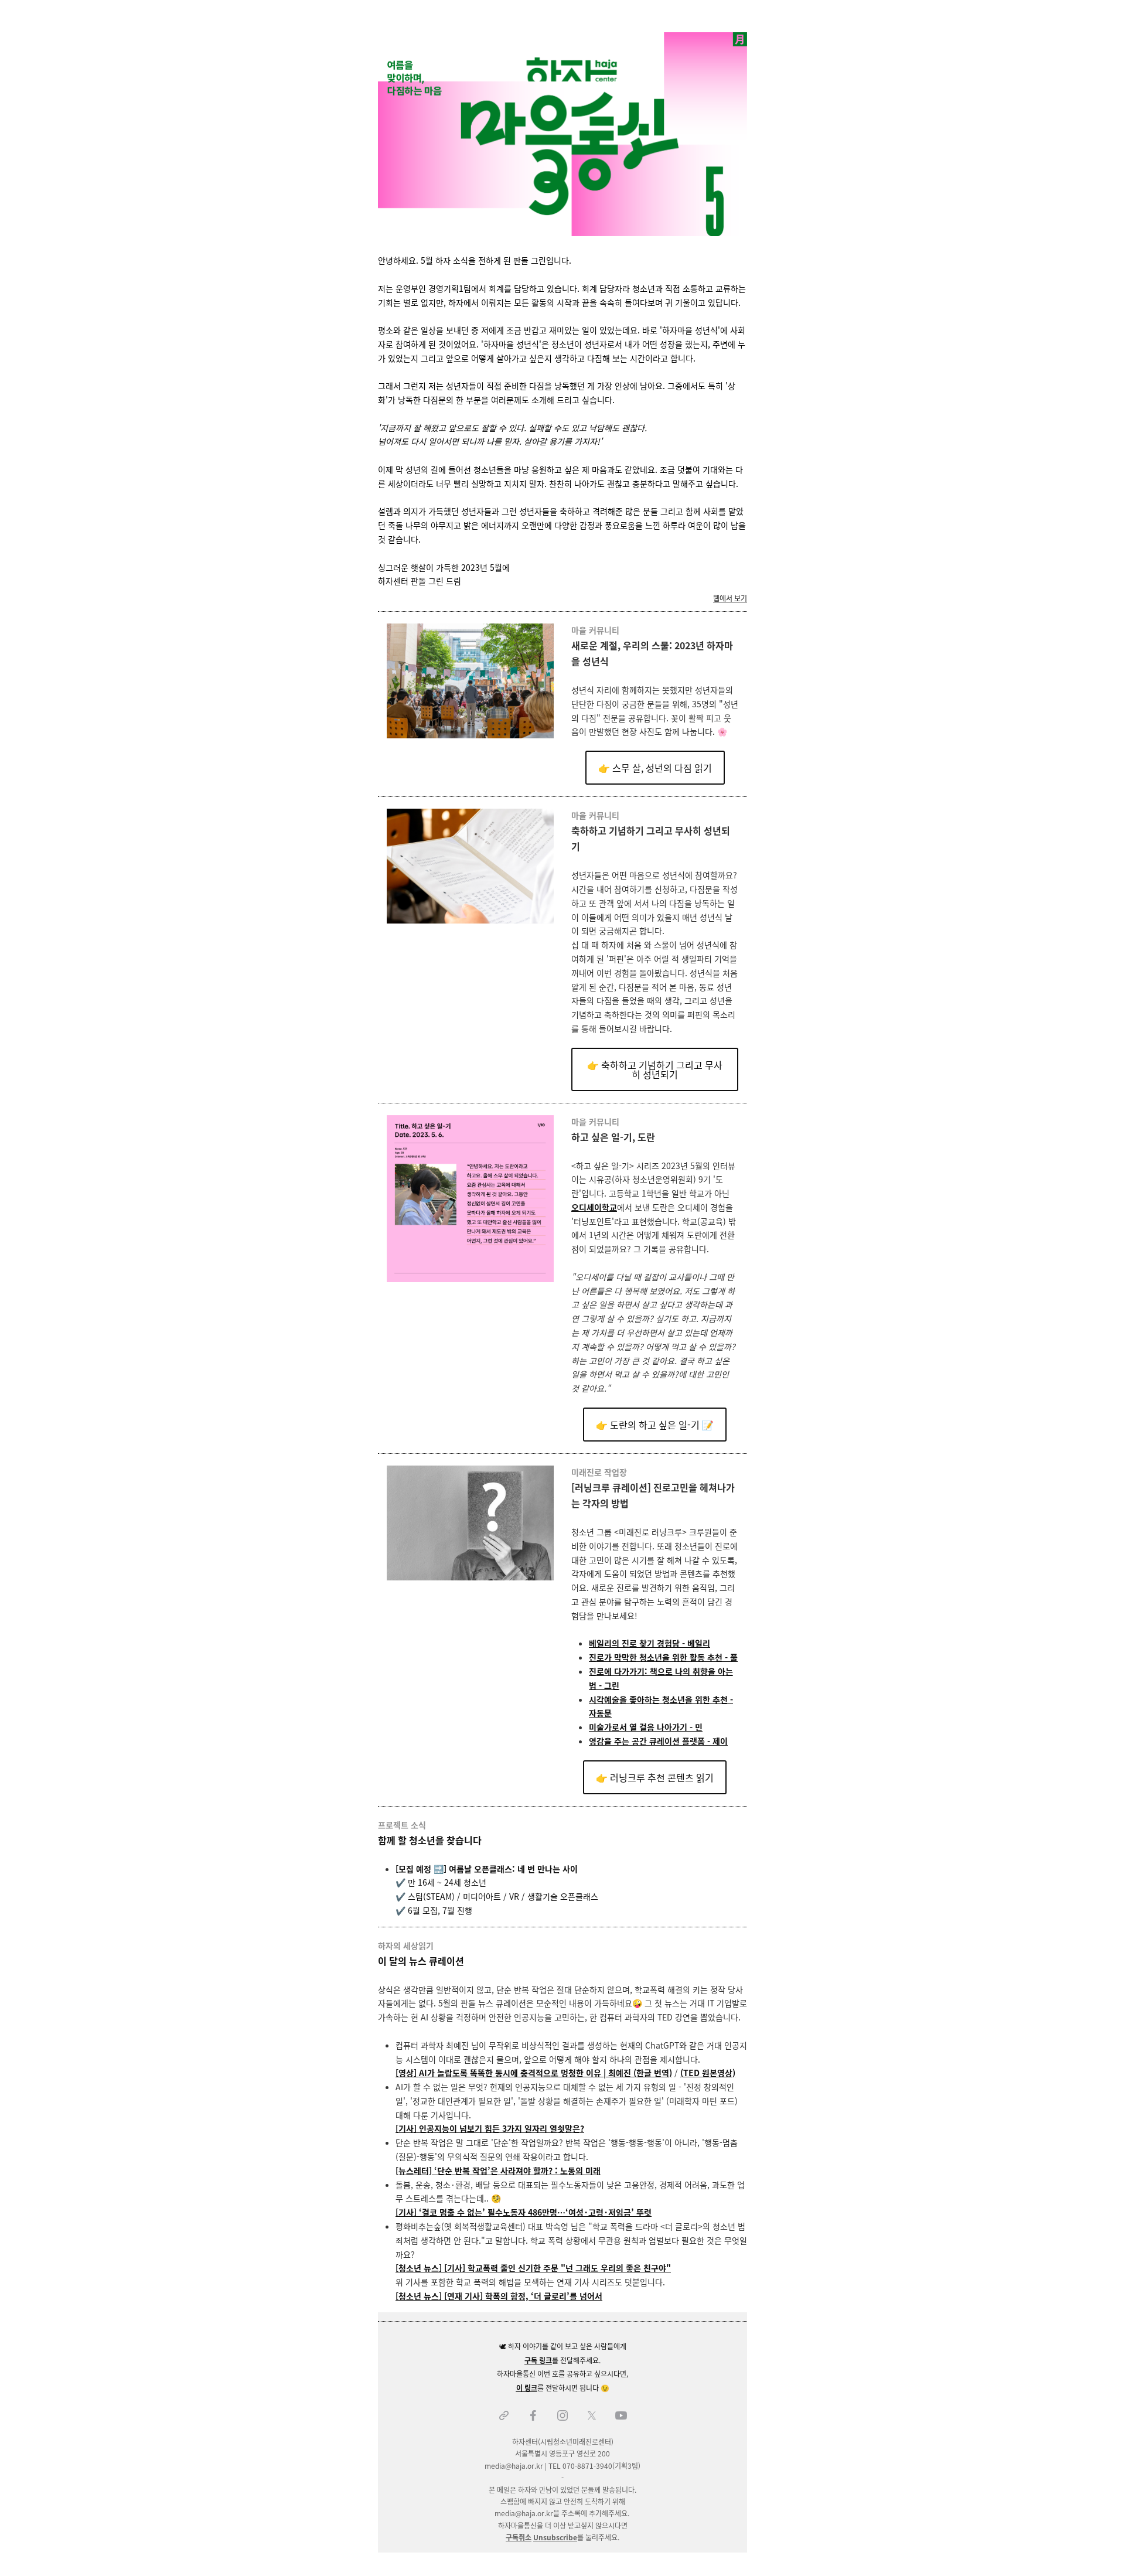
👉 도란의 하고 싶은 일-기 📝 (655, 1425)
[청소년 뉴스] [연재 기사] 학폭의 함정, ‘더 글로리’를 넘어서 (499, 2296)
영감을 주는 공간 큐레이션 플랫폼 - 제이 (658, 1741)
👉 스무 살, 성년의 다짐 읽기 (655, 768)
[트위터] (592, 2415)
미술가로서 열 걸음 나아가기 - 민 (646, 1727)
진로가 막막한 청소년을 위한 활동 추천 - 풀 (663, 1657)
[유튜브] (621, 2415)
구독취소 (519, 2537)
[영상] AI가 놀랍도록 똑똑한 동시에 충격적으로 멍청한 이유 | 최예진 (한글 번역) (534, 2073)
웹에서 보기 (730, 598)
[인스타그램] (562, 2415)
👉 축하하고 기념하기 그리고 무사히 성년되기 (655, 1069)
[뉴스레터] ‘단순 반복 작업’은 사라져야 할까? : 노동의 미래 (498, 2170)
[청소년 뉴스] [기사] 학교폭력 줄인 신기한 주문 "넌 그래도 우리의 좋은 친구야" (533, 2268)
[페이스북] (533, 2415)
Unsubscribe (555, 2537)
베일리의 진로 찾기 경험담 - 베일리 (650, 1643)
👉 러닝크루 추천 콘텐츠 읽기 (655, 1777)
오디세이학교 (594, 1207)
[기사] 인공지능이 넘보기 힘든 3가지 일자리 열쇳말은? (490, 2128)
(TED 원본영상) (708, 2073)
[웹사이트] (504, 2415)
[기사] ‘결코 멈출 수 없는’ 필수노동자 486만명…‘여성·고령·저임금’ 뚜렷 (524, 2212)
